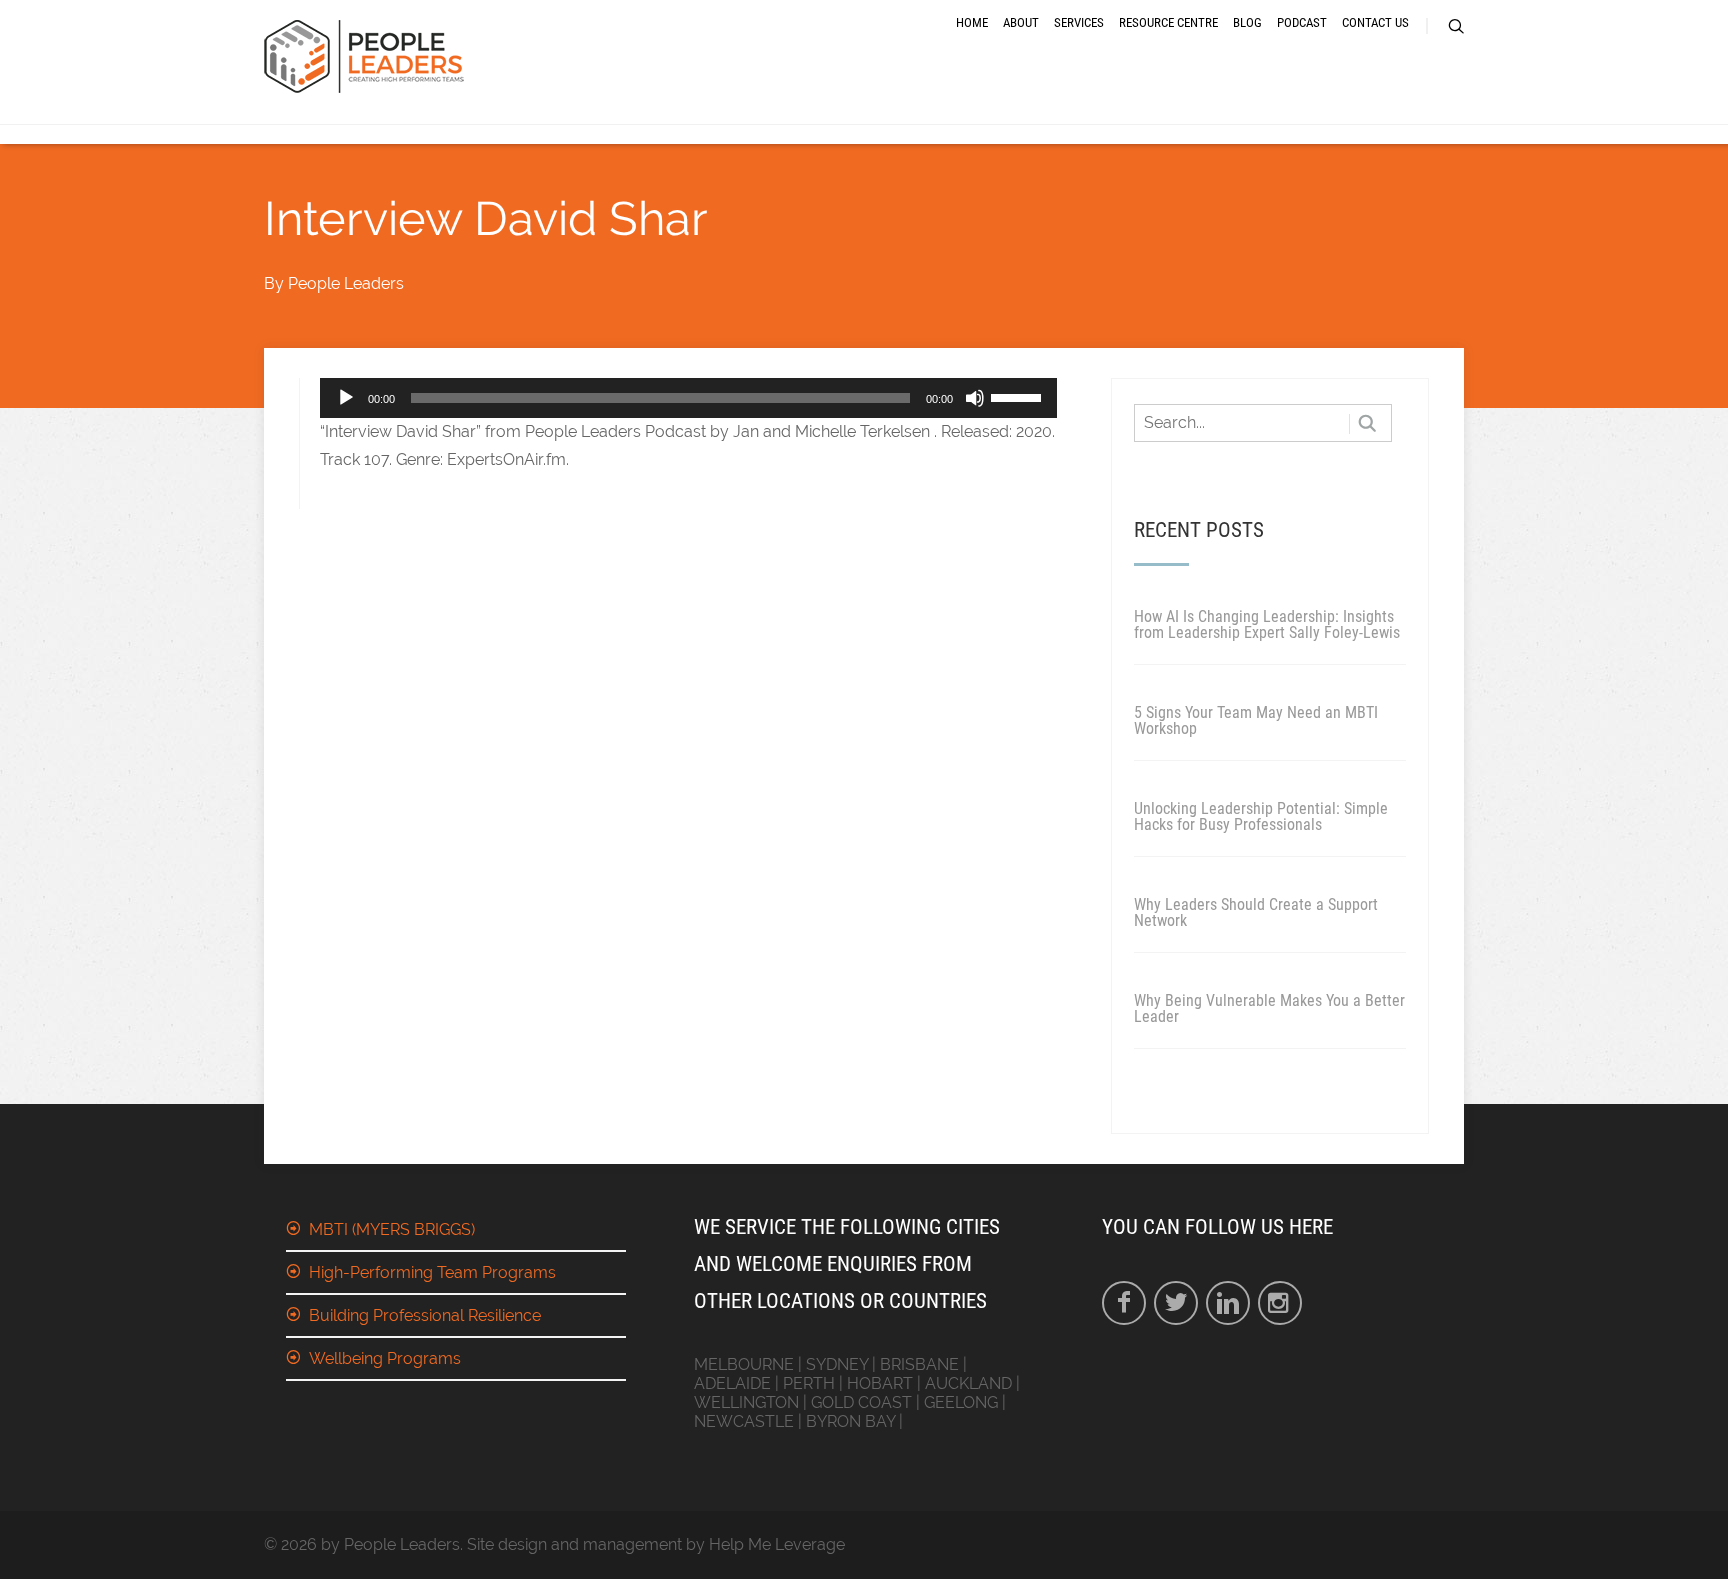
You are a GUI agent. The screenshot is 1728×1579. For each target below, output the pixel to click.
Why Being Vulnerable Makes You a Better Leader (1269, 1008)
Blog (1247, 22)
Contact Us (1375, 22)
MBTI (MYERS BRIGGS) (392, 1229)
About (1021, 22)
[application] (688, 398)
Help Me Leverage (777, 1544)
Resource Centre (1168, 22)
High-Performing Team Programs (432, 1272)
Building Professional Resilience (425, 1315)
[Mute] (975, 398)
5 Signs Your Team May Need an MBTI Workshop (1256, 720)
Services (1079, 22)
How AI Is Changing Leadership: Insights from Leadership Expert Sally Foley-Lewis (1267, 624)
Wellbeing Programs (385, 1358)
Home (972, 22)
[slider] (1019, 396)
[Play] (346, 398)
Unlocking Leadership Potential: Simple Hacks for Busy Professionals (1261, 816)
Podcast (1302, 22)
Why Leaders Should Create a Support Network (1256, 912)
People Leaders (346, 283)
